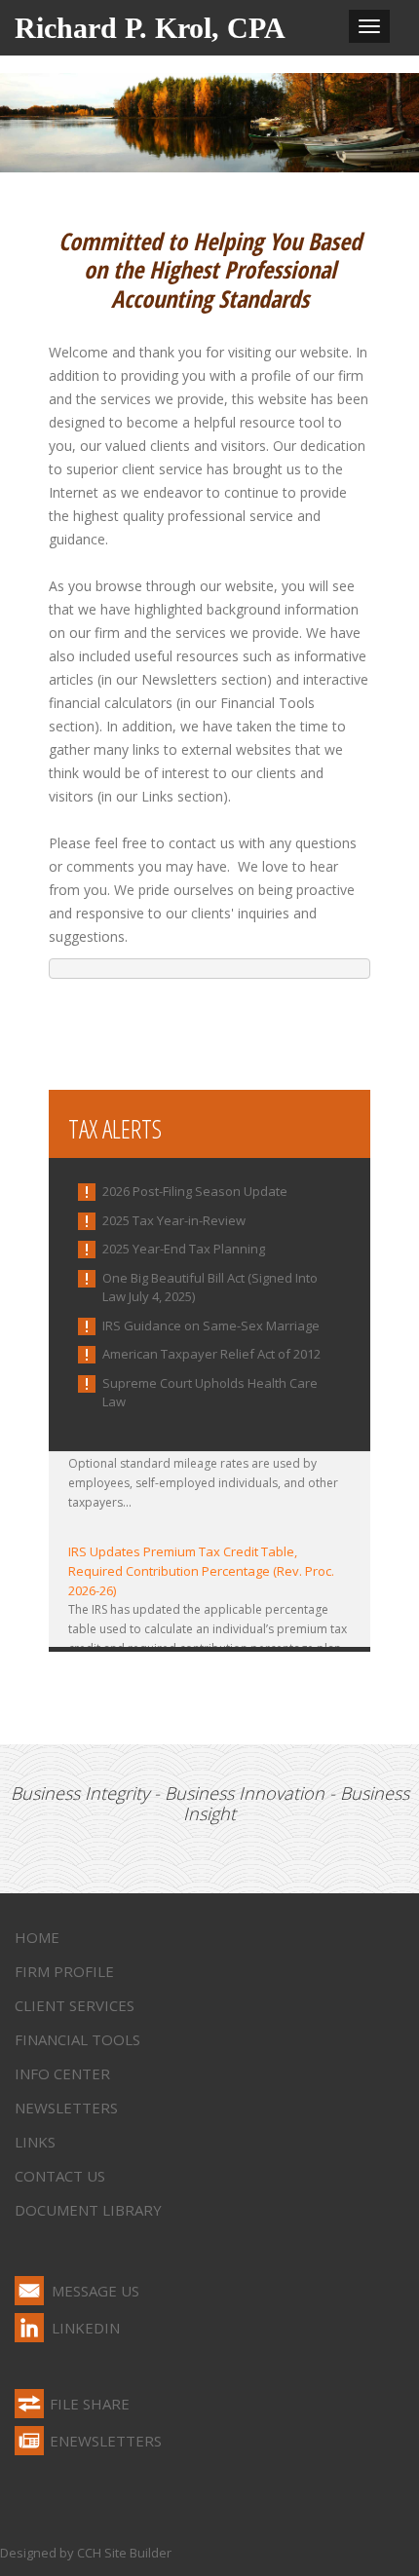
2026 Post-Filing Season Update (195, 1191)
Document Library (88, 2210)
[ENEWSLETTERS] (29, 2441)
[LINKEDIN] (29, 2328)
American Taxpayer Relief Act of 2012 (211, 1354)
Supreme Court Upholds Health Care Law (210, 1393)
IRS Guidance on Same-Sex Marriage (211, 1325)
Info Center (62, 2073)
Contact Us (60, 2176)
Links (35, 2142)
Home (37, 1937)
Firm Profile (64, 1971)
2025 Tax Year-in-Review (174, 1220)
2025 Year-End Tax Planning (184, 1249)
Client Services (75, 2005)
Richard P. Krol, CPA (150, 28)
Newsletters (66, 2108)
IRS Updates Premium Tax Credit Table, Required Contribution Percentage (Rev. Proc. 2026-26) (201, 1567)
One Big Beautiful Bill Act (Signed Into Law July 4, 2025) (210, 1288)
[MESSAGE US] (29, 2291)
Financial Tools (77, 2039)
